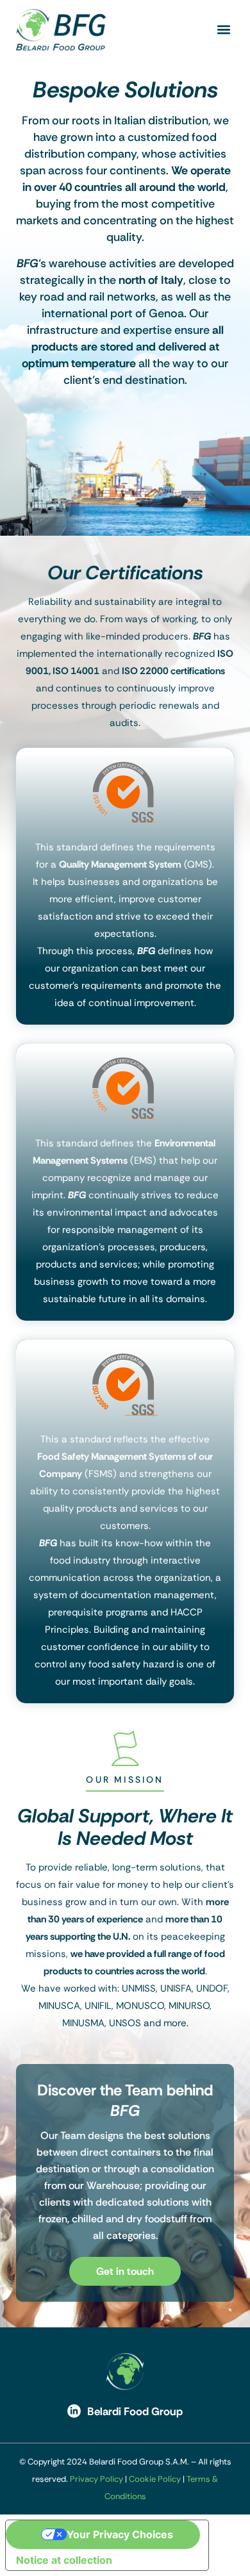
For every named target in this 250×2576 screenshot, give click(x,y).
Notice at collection (64, 2560)
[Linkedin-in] (74, 2411)
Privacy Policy (96, 2479)
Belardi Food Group (135, 2411)
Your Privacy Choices (120, 2534)
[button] (223, 30)
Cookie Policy (155, 2479)
